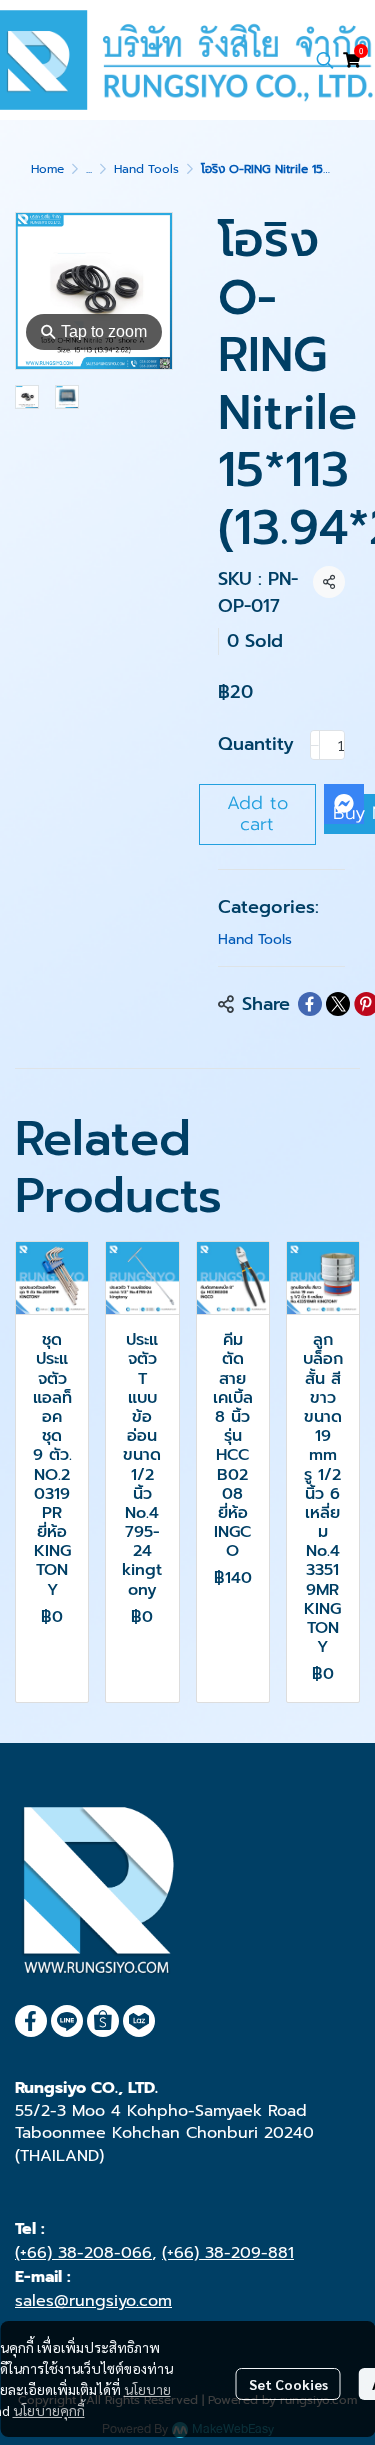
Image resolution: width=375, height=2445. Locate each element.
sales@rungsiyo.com (93, 2301)
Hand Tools (146, 169)
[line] (67, 2021)
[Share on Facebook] (310, 1004)
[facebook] (31, 2021)
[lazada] (139, 2021)
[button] (325, 60)
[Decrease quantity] (315, 745)
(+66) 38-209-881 (228, 2253)
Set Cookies (288, 2384)
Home (47, 169)
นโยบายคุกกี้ (49, 2410)
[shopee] (103, 2021)
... (89, 169)
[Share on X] (338, 1004)
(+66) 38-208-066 (83, 2253)
